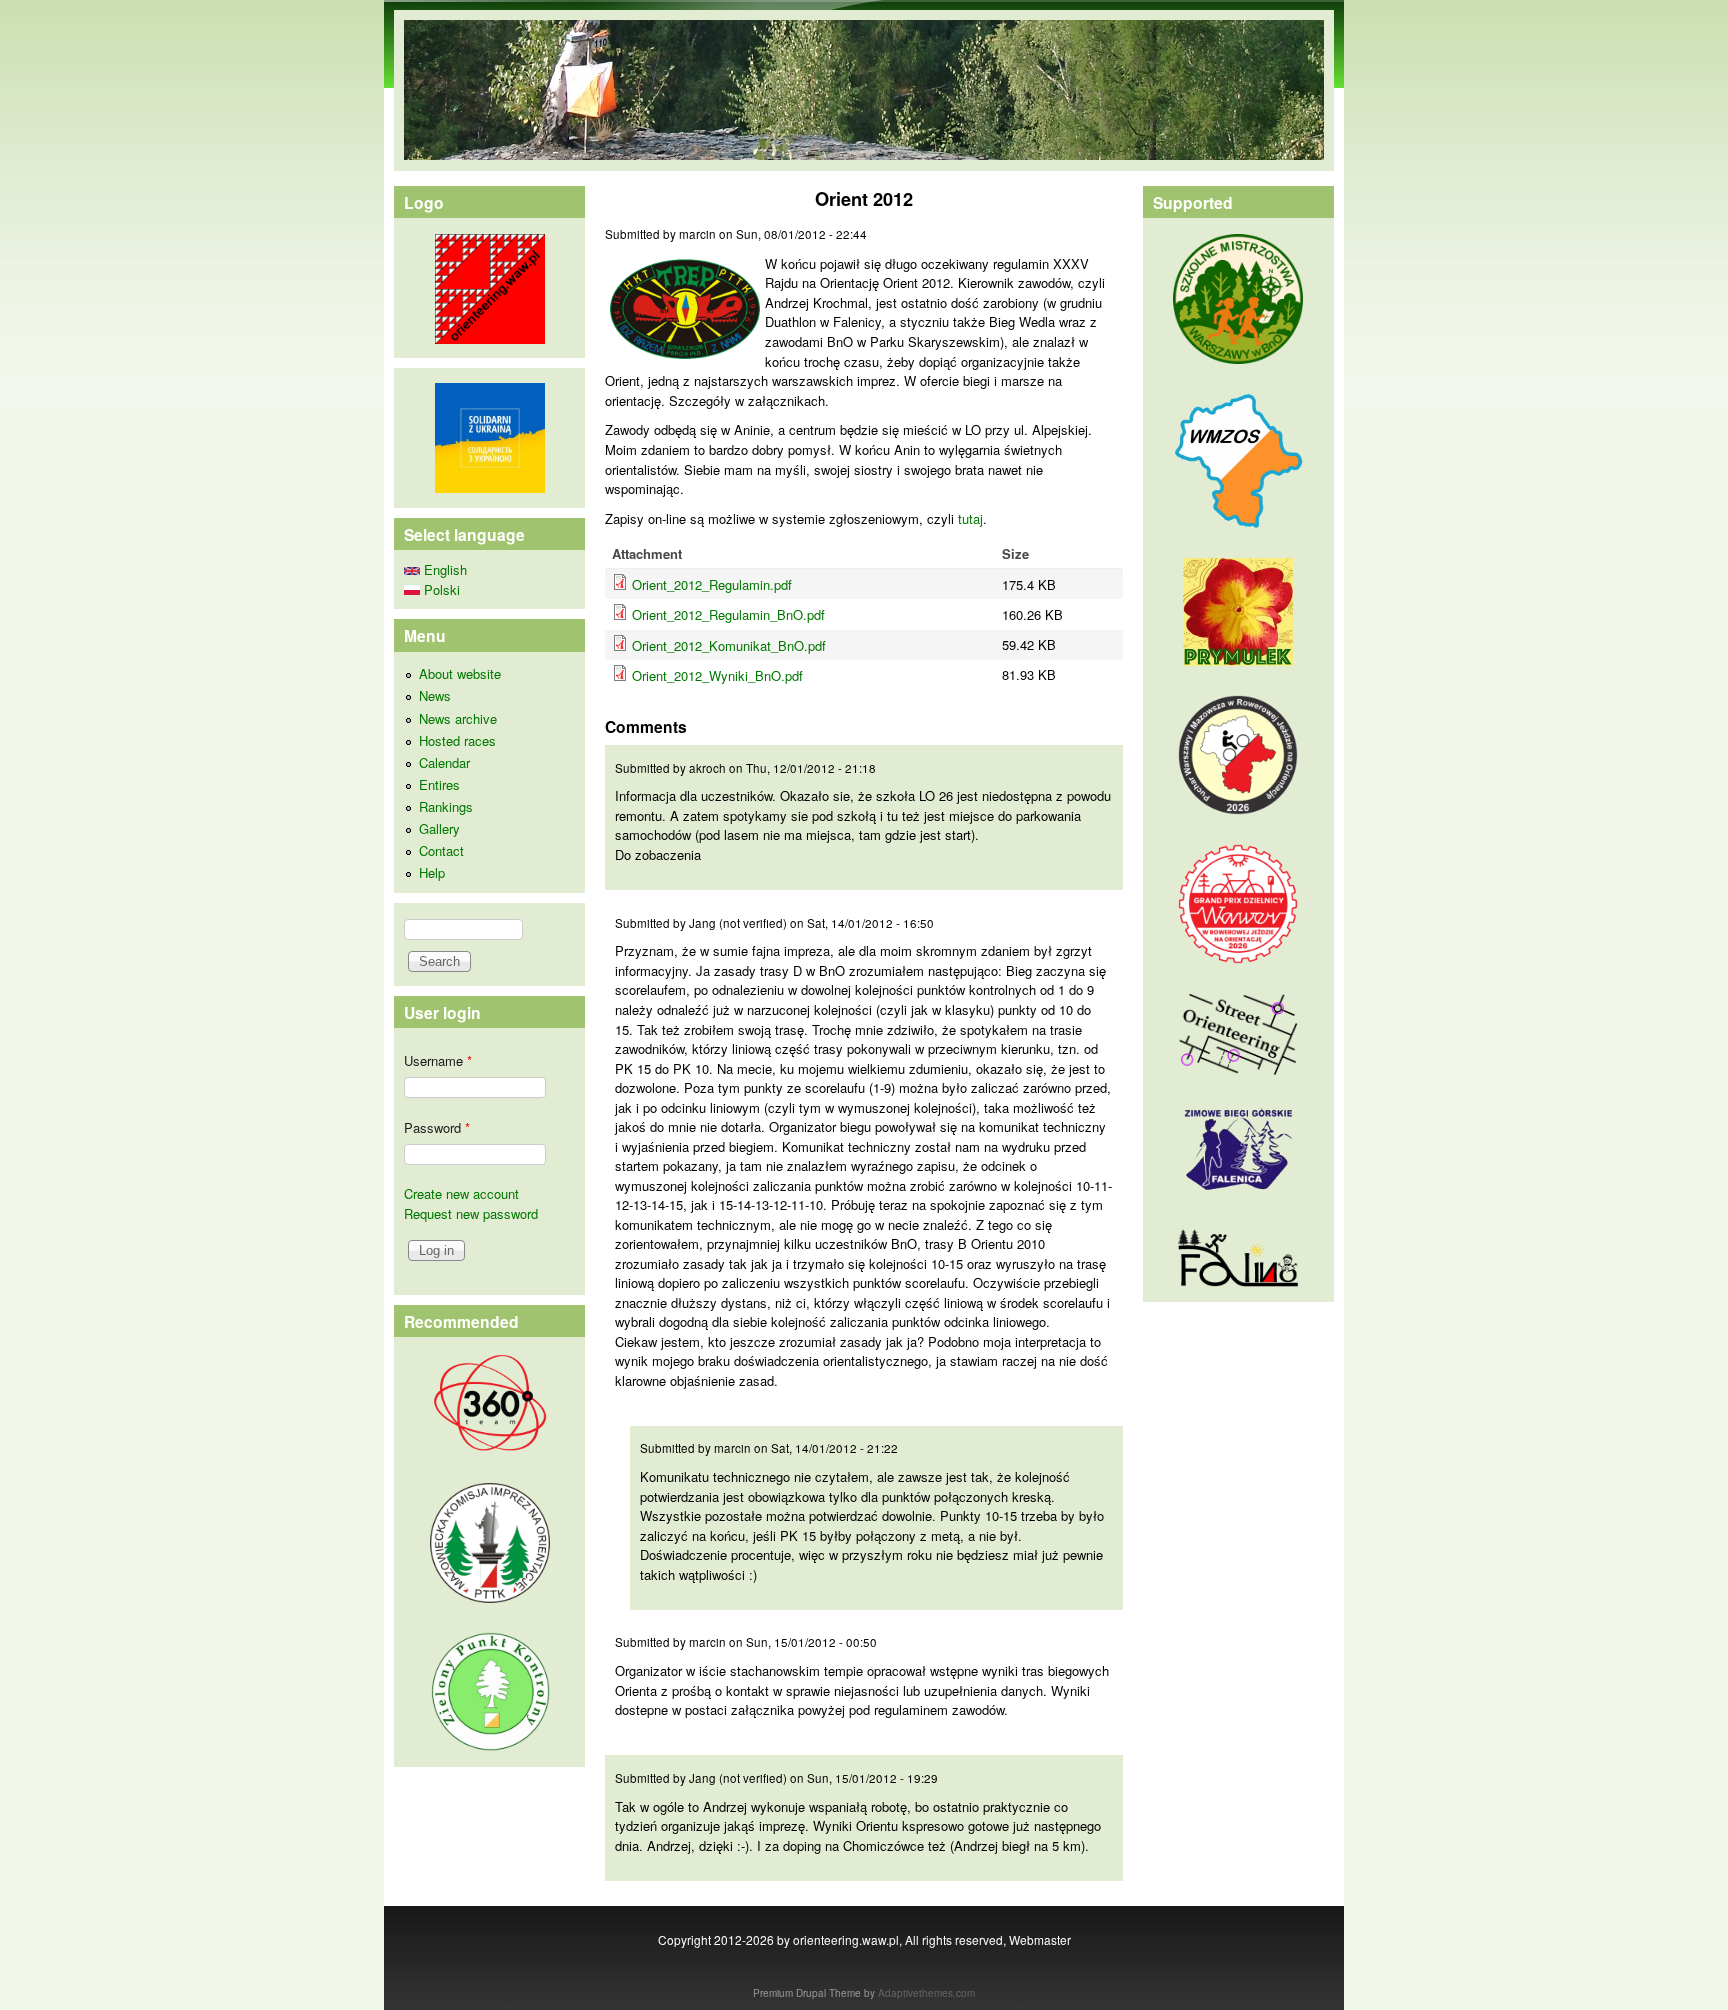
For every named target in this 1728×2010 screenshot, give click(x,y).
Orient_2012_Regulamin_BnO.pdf (728, 614)
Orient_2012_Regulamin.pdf (712, 584)
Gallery (439, 828)
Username (438, 1060)
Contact (441, 850)
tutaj (970, 518)
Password (437, 1127)
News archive (458, 718)
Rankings (446, 806)
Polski (440, 589)
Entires (439, 784)
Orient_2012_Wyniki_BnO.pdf (717, 675)
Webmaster (1040, 1939)
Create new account (461, 1193)
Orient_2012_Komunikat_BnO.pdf (729, 645)
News (435, 695)
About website (460, 673)
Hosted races (457, 740)
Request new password (471, 1213)
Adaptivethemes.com (926, 1993)
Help (432, 872)
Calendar (444, 762)
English (443, 569)
